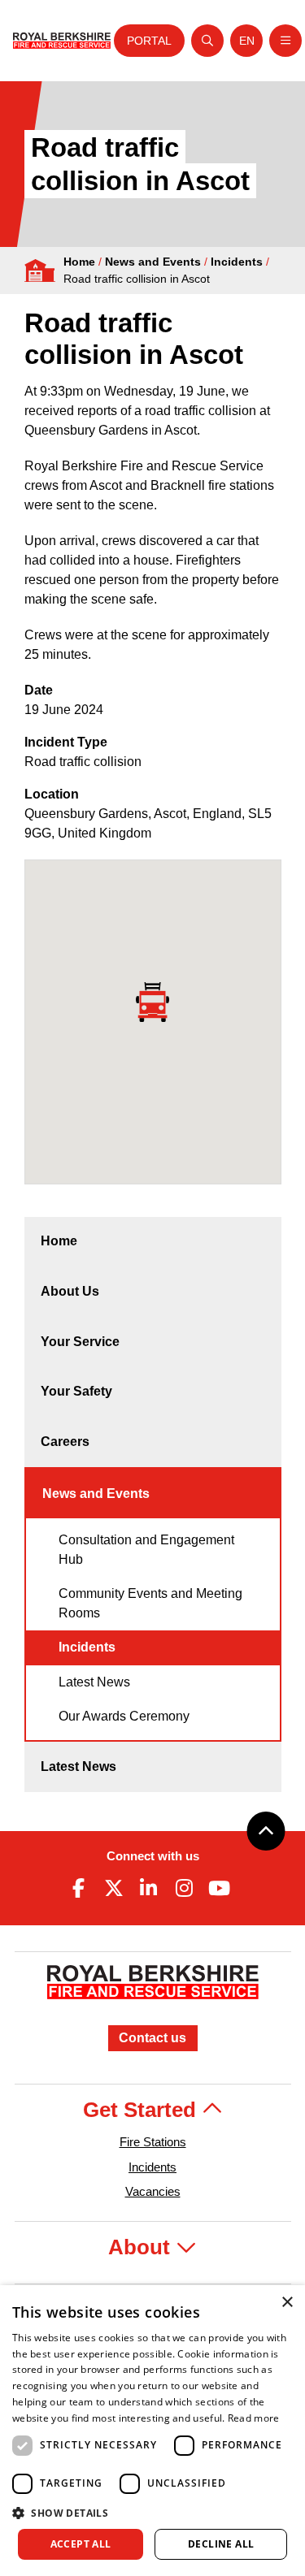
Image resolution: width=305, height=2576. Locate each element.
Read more (254, 2418)
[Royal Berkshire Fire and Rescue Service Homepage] (62, 40)
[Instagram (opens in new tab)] (184, 1888)
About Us (70, 1291)
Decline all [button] (221, 2544)
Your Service (80, 1342)
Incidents (237, 262)
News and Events (153, 262)
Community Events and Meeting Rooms (150, 1603)
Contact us (152, 2038)
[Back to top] (266, 1831)
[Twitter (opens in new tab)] (114, 1888)
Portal (149, 41)
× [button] (287, 2303)
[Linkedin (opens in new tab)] (149, 1888)
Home (79, 262)
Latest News (94, 1682)
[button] (152, 2513)
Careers (65, 1442)
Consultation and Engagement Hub (146, 1550)
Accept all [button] (81, 2544)
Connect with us (153, 1856)
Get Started (142, 2110)
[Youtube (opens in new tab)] (219, 1888)
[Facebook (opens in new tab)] (79, 1888)
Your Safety (76, 1391)
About (142, 2247)
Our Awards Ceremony (124, 1716)
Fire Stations (153, 2142)
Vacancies (153, 2191)
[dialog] (152, 2431)
